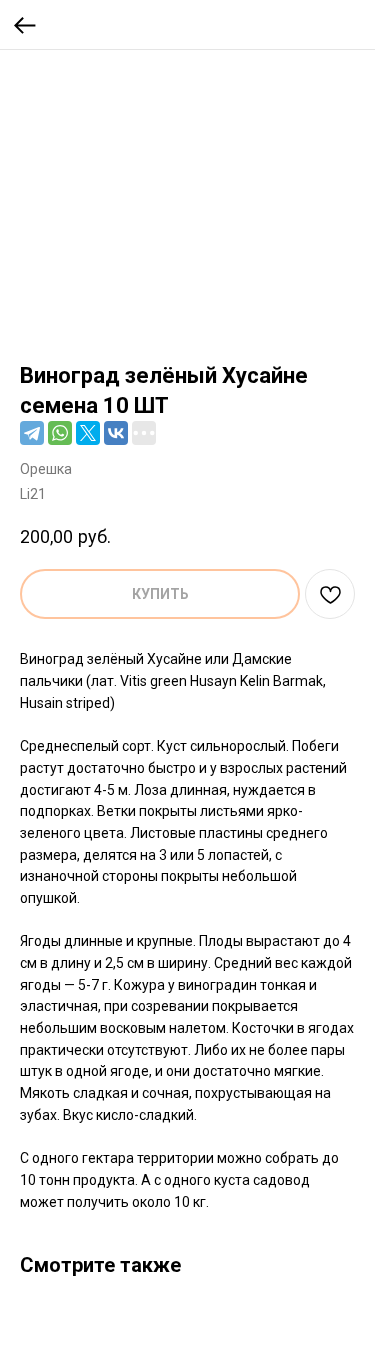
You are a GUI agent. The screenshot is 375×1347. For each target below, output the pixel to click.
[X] (88, 433)
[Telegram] (32, 433)
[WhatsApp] (60, 433)
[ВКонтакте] (116, 433)
